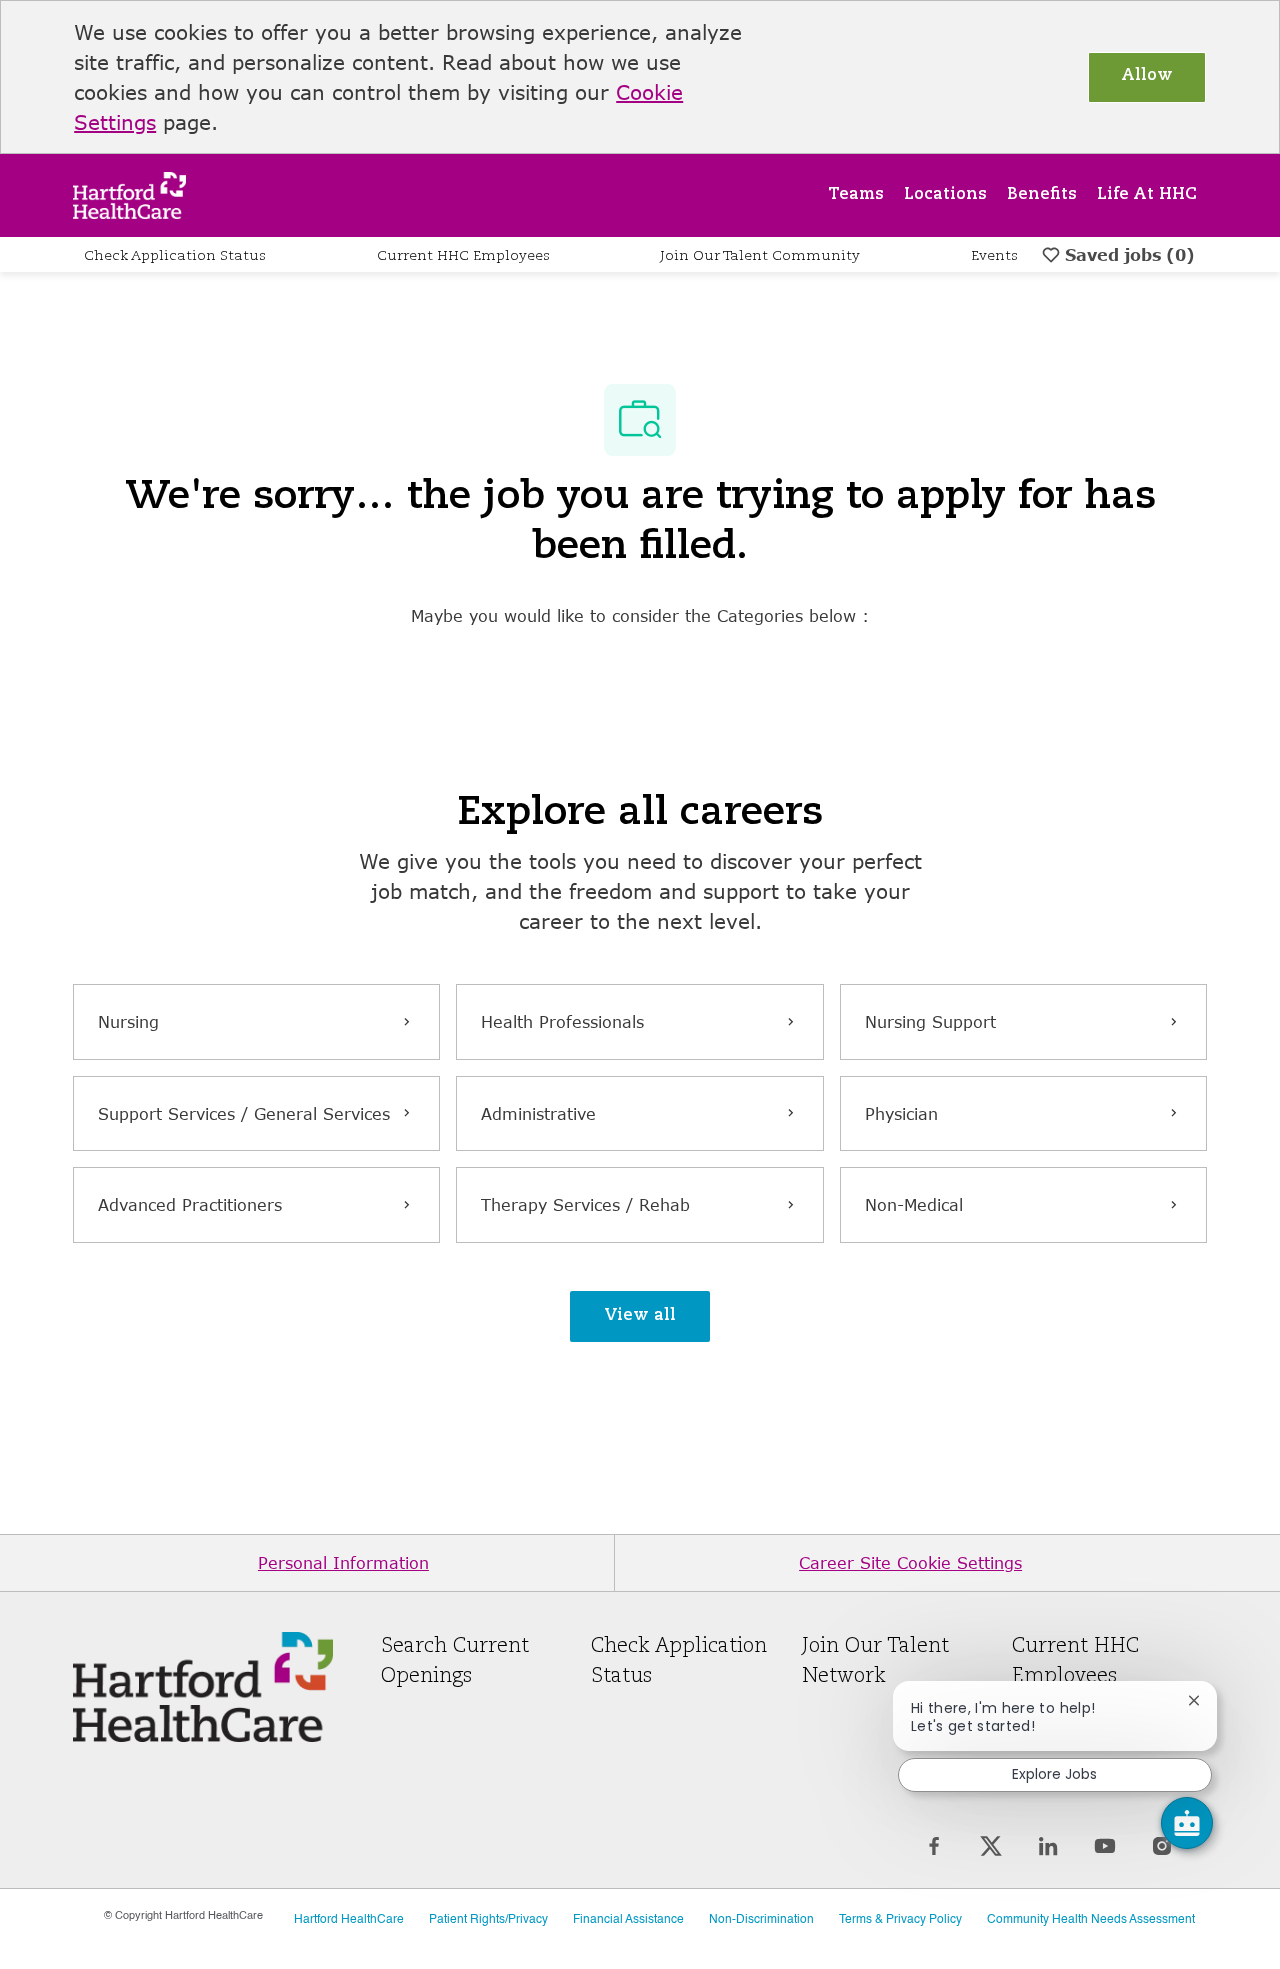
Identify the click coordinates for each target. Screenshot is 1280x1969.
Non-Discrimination (761, 1920)
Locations (945, 195)
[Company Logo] (129, 193)
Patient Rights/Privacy (488, 1920)
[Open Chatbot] (1187, 1823)
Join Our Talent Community (760, 256)
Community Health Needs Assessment (1091, 1920)
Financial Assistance (628, 1920)
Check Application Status (175, 256)
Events (994, 256)
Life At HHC (1147, 195)
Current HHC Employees (463, 256)
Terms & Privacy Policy (900, 1920)
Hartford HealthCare (349, 1920)
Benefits (1042, 195)
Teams (856, 195)
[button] (640, 1316)
